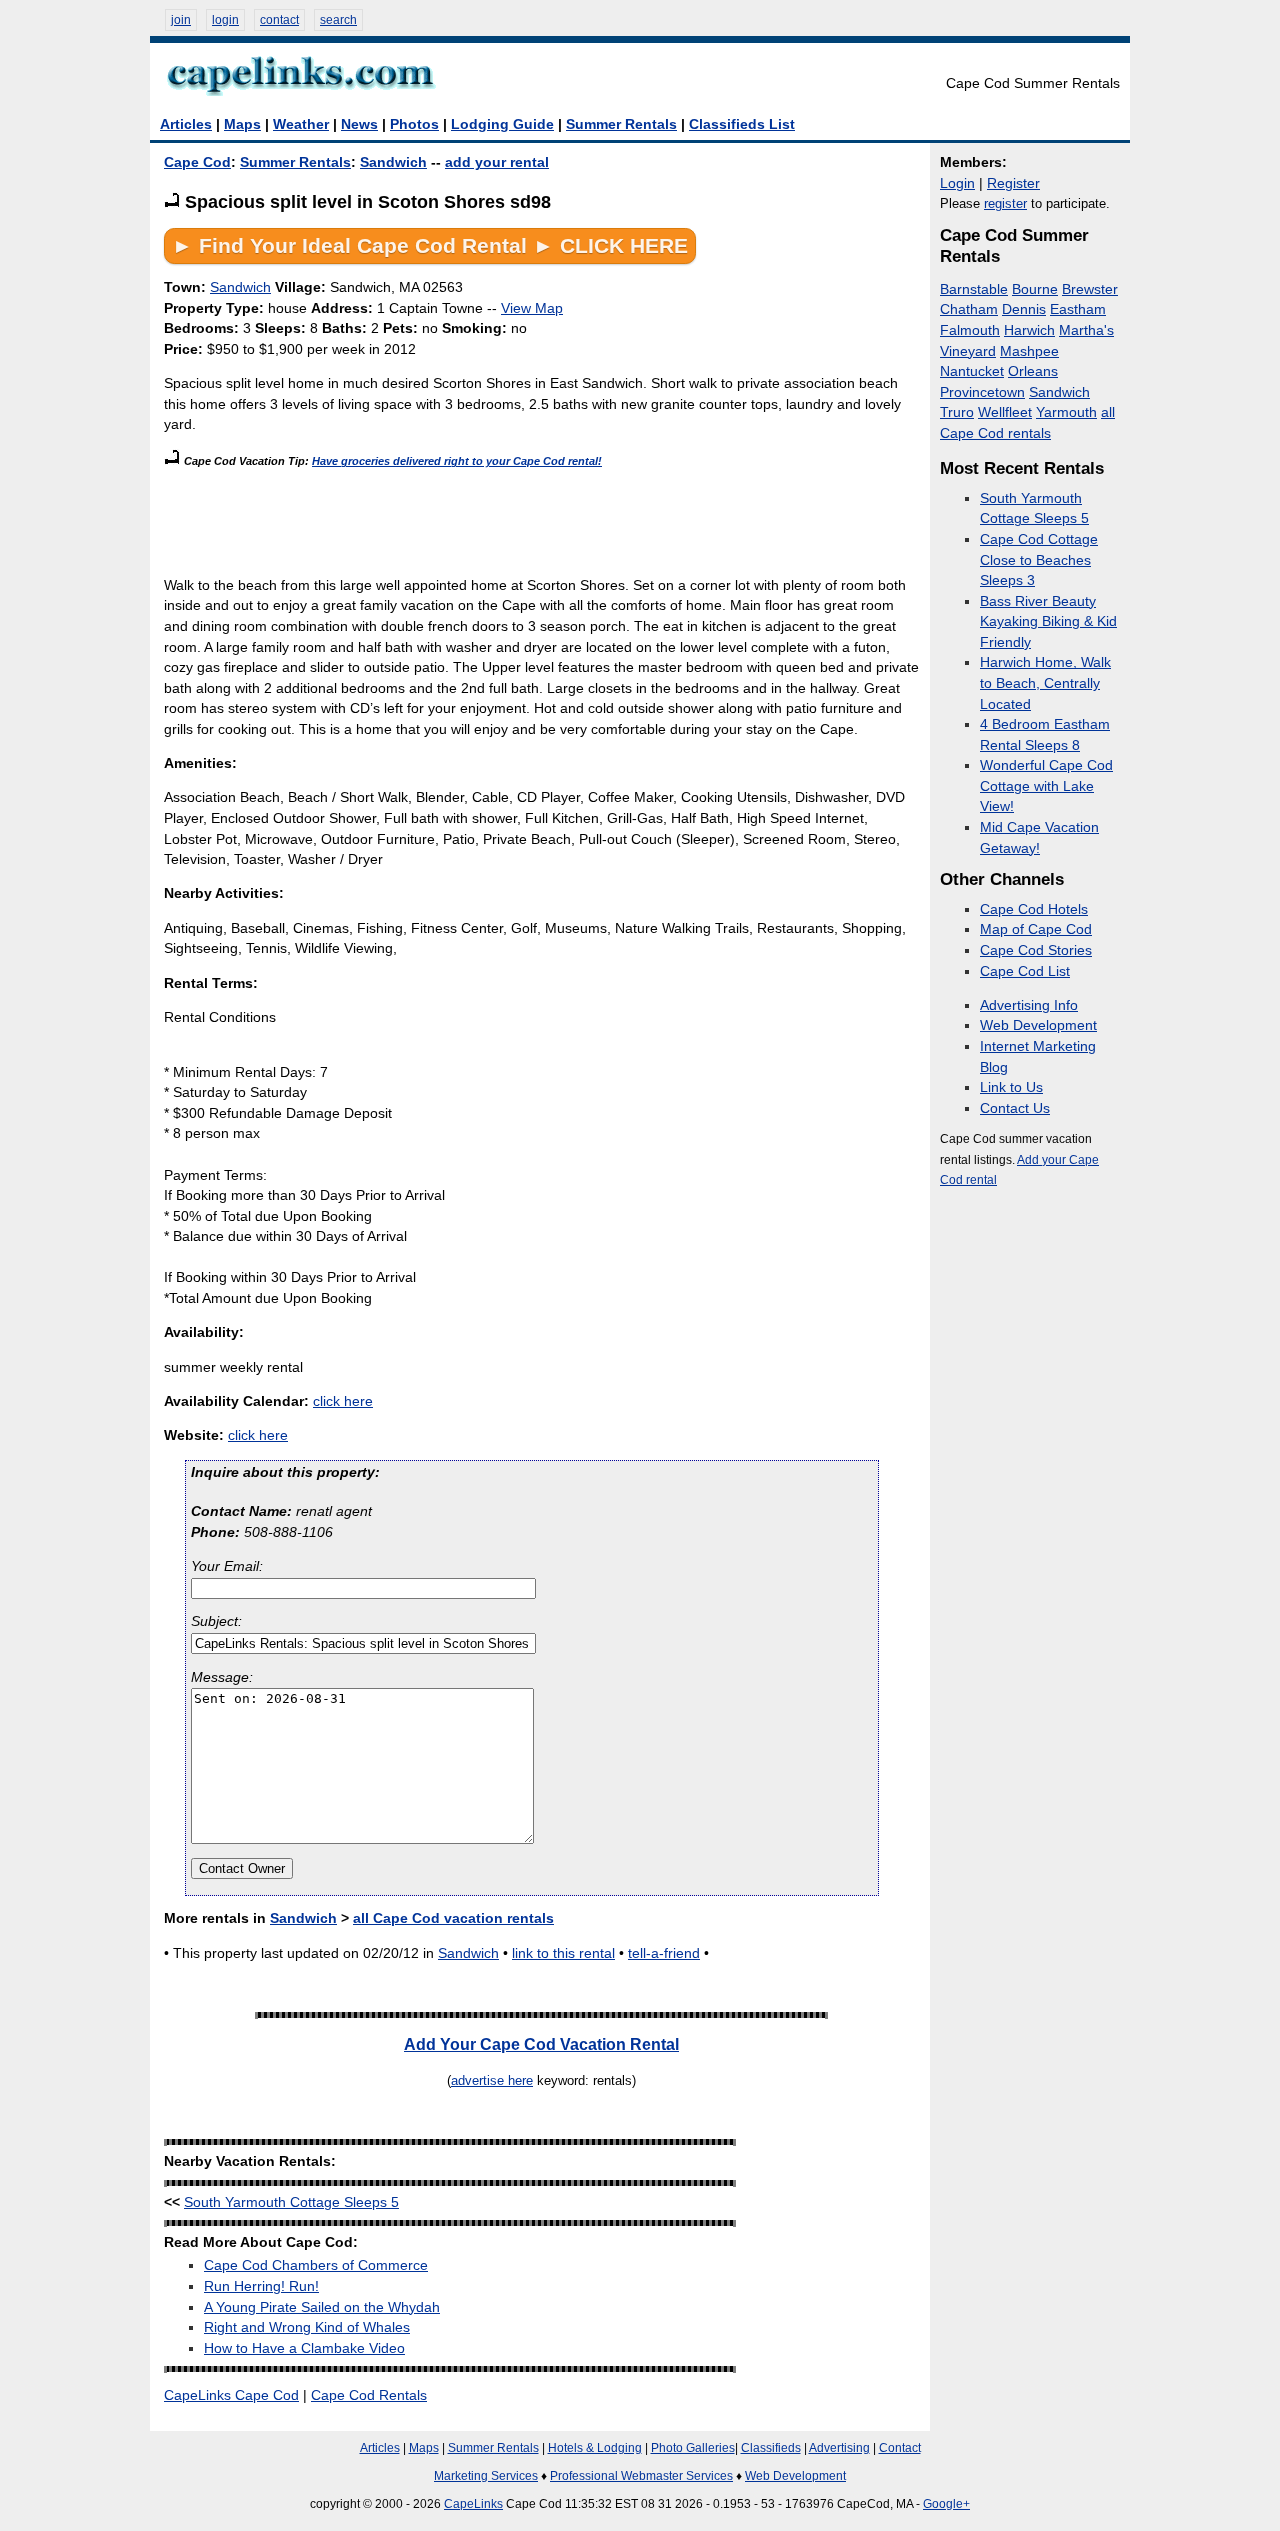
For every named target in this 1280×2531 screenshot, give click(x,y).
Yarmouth (1066, 412)
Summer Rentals (621, 124)
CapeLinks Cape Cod (231, 2395)
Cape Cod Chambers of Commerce (316, 2265)
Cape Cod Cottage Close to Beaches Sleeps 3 (1039, 560)
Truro (957, 412)
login (225, 20)
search (338, 20)
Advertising (839, 2448)
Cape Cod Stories (1036, 950)
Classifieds (771, 2448)
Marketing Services (486, 2476)
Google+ (946, 2504)
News (359, 124)
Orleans (1033, 371)
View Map (532, 308)
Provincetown (982, 392)
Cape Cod (197, 162)
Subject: (216, 1621)
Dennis (1024, 309)
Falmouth (970, 330)
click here (343, 1401)
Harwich (1029, 330)
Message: (222, 1677)
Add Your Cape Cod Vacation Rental (541, 2044)
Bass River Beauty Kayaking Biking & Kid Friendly (1048, 622)
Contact (900, 2448)
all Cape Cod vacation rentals (453, 1918)
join (181, 20)
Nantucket (972, 371)
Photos (414, 124)
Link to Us (1011, 1087)
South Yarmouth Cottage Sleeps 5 (291, 2202)
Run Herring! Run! (261, 2286)
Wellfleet (1005, 412)
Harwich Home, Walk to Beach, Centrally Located (1045, 683)
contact (279, 20)
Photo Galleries (693, 2448)
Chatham (969, 309)
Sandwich (393, 162)
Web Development (1038, 1025)
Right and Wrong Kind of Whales (307, 2327)
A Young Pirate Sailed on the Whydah (322, 2307)
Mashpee (1029, 351)
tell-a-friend (664, 1953)
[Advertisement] (528, 517)
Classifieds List (742, 124)
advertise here (492, 2080)
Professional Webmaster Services (641, 2476)
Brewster (1090, 289)
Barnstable (974, 289)
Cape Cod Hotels (1034, 909)
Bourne (1035, 289)
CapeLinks (473, 2504)
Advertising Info (1029, 1005)
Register (1013, 183)
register (1005, 203)
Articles (186, 124)
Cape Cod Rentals (369, 2395)
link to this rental (563, 1953)
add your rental (497, 162)
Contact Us (1015, 1108)
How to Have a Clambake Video (304, 2348)
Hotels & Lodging (595, 2448)
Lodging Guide (502, 124)
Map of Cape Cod (1036, 929)
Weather (301, 124)
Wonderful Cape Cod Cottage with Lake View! (1046, 786)
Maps (242, 124)
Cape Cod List (1025, 971)
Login (957, 183)
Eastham (1078, 309)
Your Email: (227, 1566)
